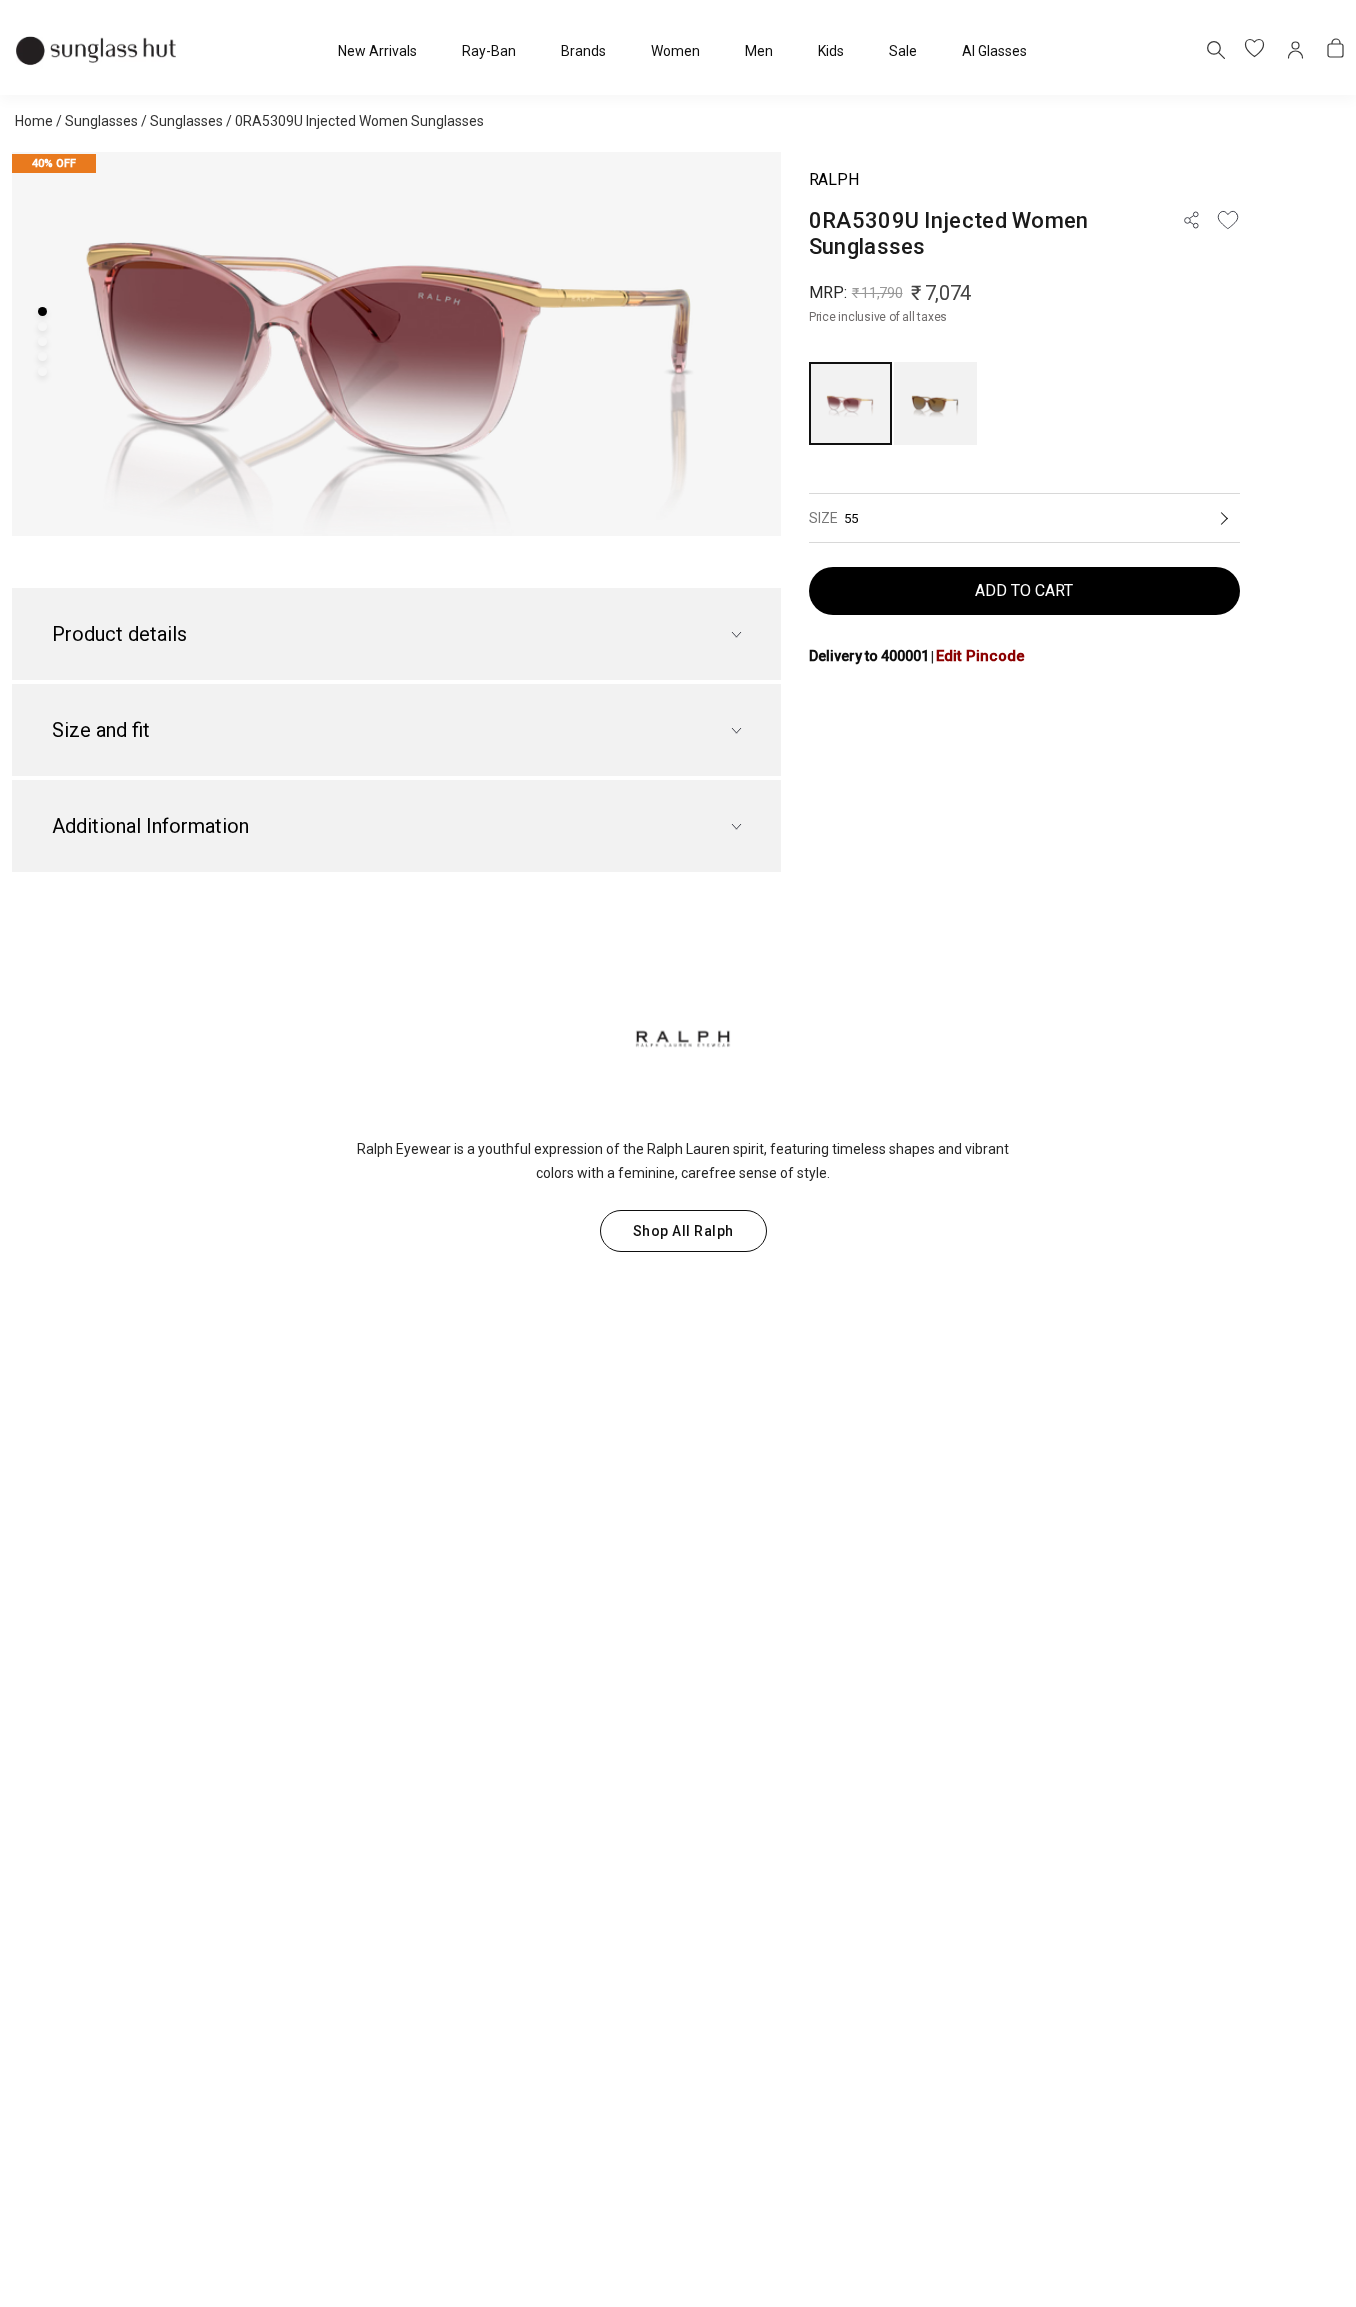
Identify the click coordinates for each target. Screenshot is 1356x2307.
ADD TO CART (1024, 590)
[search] (1215, 49)
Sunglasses (101, 121)
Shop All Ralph (683, 1231)
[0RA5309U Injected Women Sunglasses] (850, 403)
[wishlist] (1256, 50)
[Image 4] (42, 356)
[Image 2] (42, 326)
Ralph (833, 179)
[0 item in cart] (1336, 50)
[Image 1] (42, 311)
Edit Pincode (980, 656)
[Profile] (1296, 50)
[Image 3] (42, 341)
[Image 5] (42, 371)
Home (34, 121)
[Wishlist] (1228, 220)
